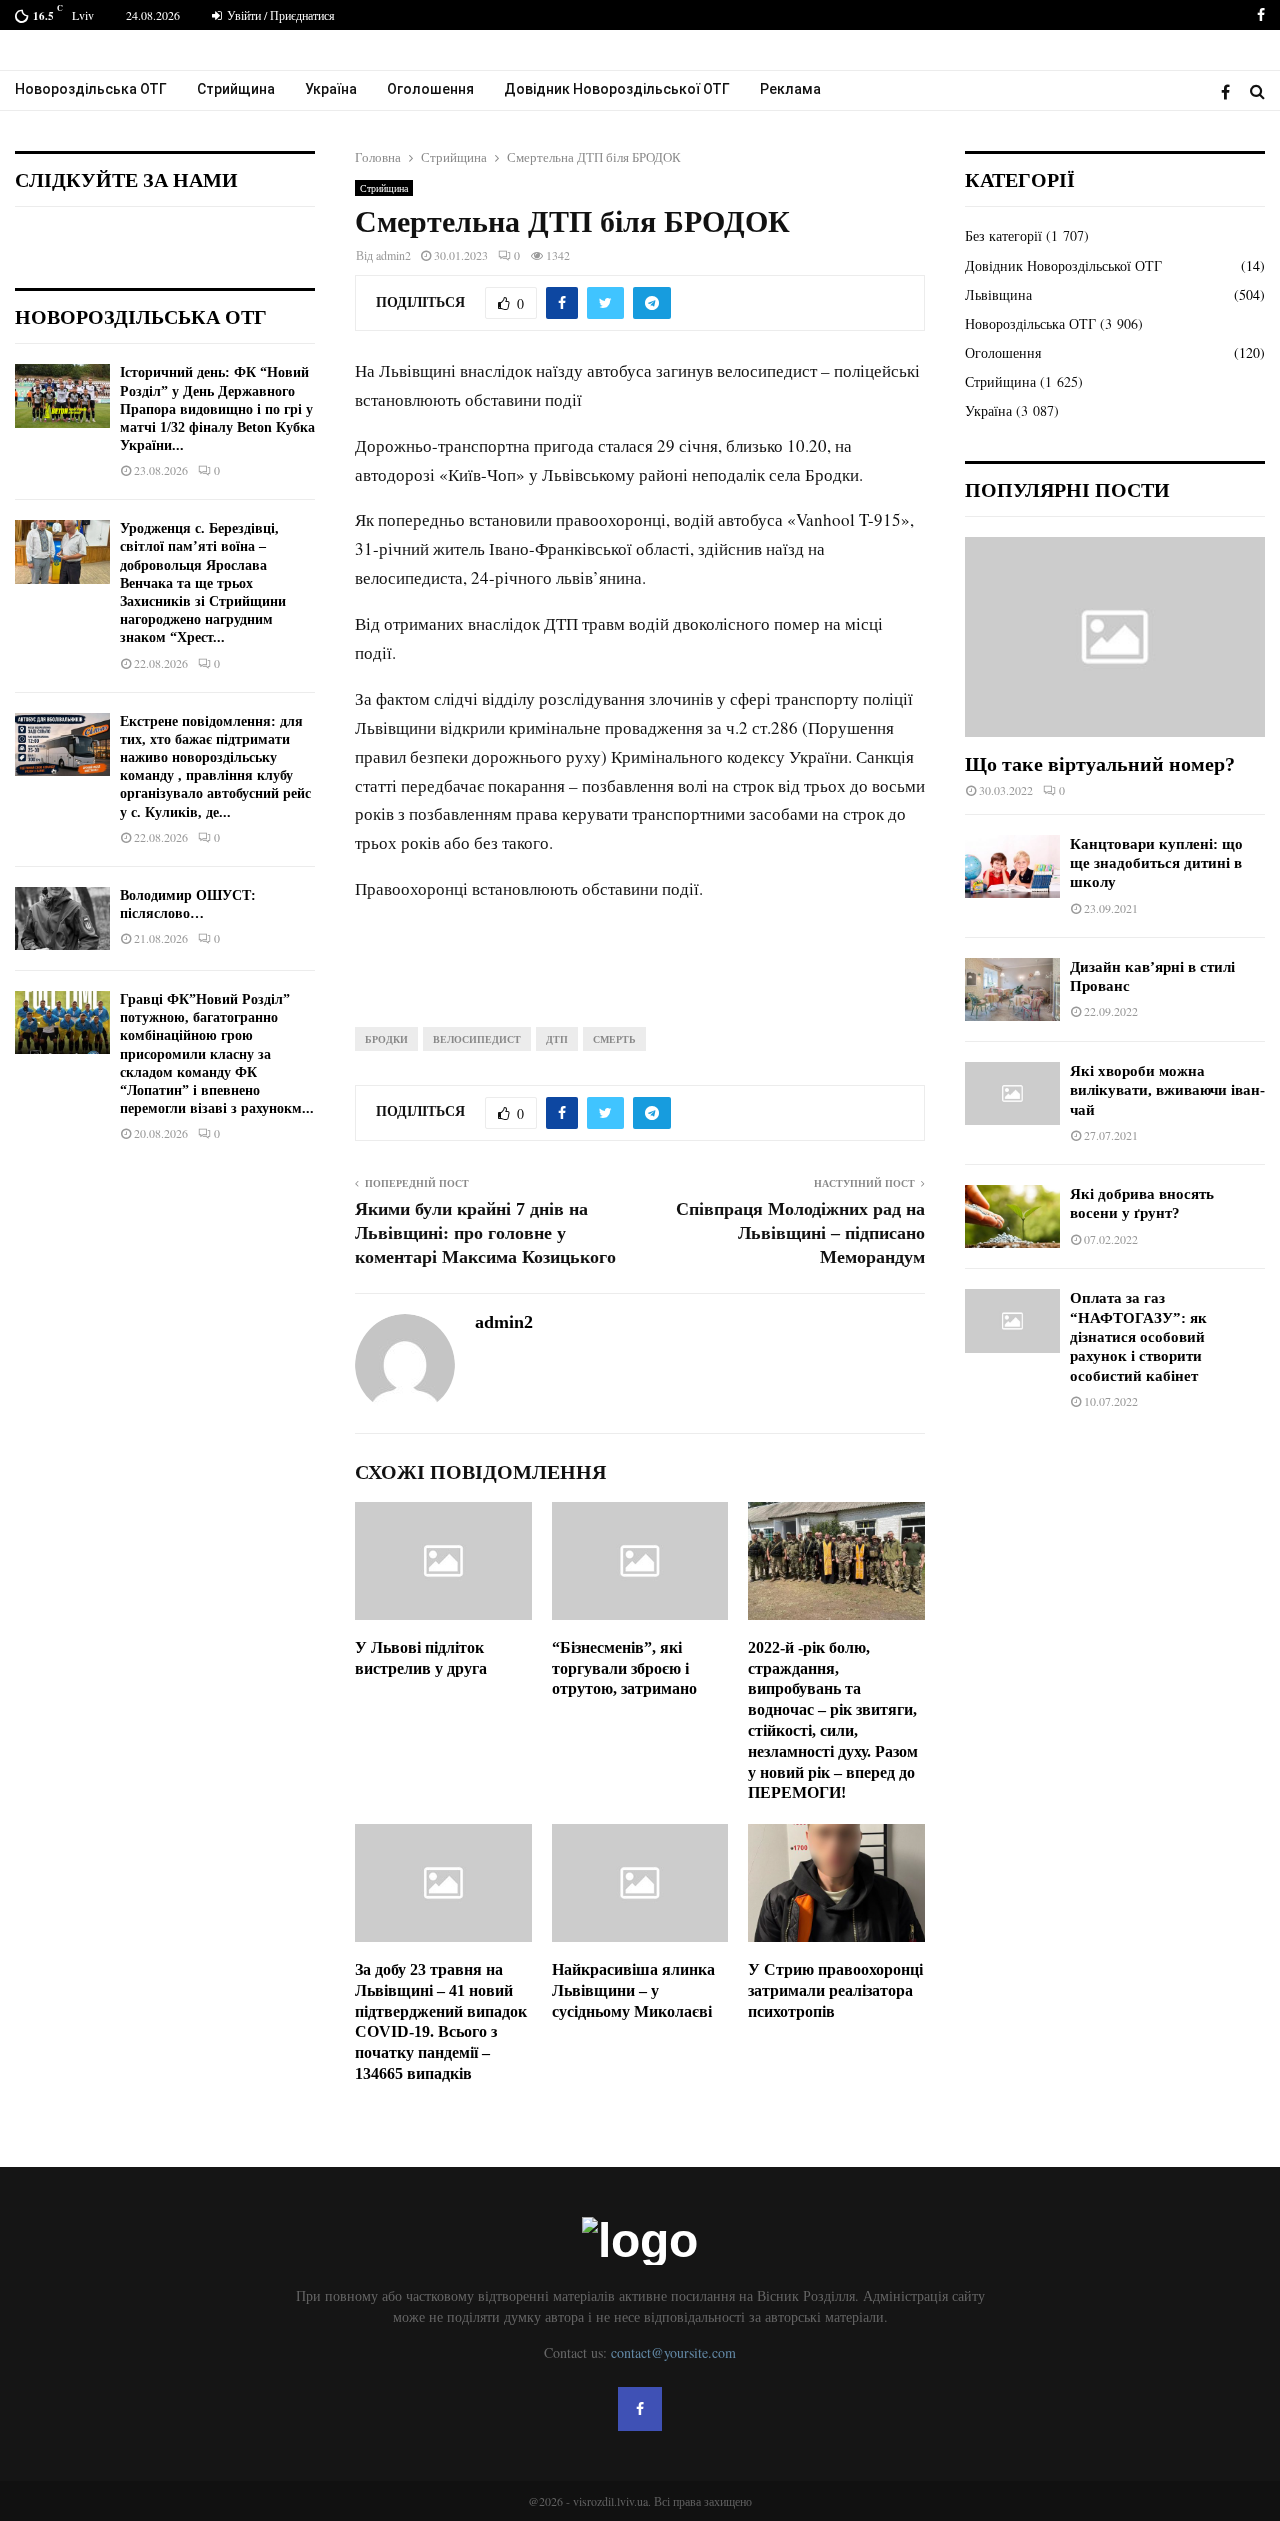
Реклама (790, 89)
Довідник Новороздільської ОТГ (617, 89)
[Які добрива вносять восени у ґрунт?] (1012, 1216)
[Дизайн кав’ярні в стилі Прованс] (1012, 989)
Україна (331, 89)
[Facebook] (1230, 91)
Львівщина (998, 294)
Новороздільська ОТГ (91, 89)
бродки (386, 1039)
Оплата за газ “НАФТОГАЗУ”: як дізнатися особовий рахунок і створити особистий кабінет (1138, 1336)
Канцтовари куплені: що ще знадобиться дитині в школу (1156, 863)
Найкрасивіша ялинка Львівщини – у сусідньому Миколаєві (633, 1990)
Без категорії (1003, 235)
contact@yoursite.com (673, 2352)
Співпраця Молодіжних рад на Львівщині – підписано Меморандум (800, 1233)
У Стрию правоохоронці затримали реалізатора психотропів (835, 1990)
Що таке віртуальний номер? (1100, 764)
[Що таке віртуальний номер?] (1115, 637)
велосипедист (477, 1039)
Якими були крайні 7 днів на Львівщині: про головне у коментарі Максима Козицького (485, 1233)
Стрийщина (236, 89)
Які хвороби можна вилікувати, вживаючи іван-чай (1167, 1090)
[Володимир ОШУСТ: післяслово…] (62, 918)
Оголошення (430, 89)
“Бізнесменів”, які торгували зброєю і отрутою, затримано (624, 1668)
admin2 (393, 255)
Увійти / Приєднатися (279, 15)
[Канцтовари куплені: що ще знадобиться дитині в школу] (1012, 866)
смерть (614, 1039)
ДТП (557, 1039)
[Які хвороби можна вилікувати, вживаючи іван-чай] (1012, 1093)
